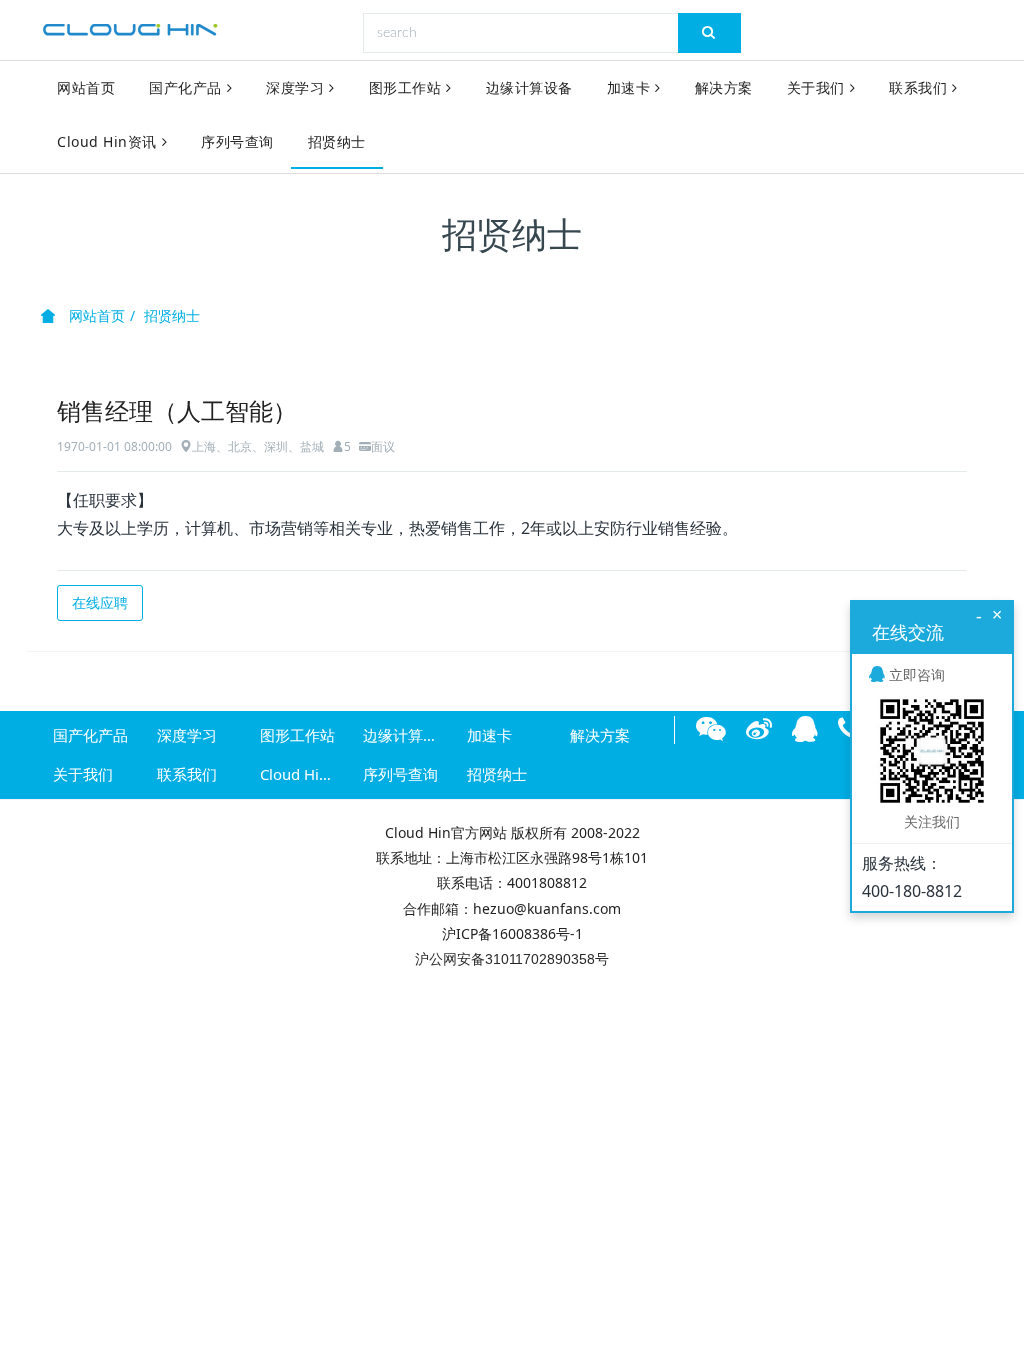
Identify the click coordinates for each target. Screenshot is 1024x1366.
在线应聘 (100, 602)
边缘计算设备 (529, 87)
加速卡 (629, 87)
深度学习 (295, 87)
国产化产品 (185, 87)
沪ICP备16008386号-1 (512, 933)
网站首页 (86, 87)
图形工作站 (405, 87)
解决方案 (724, 87)
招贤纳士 (337, 141)
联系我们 (918, 87)
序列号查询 (237, 141)
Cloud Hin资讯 (107, 141)
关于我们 (816, 87)
